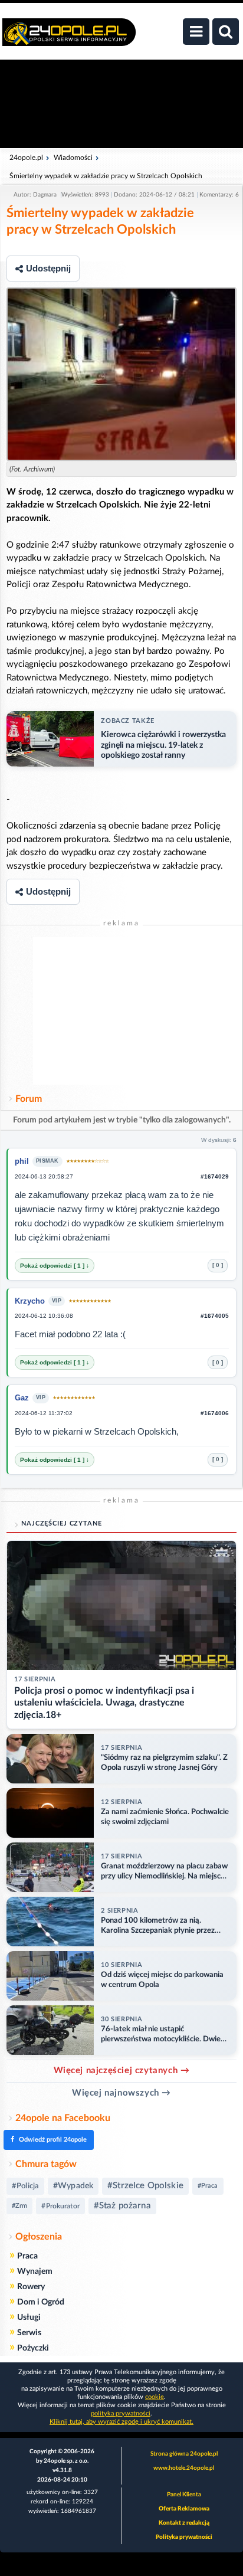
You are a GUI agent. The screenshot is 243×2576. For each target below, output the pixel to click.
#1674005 (215, 1316)
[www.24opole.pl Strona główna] (69, 38)
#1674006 (215, 1413)
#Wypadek (73, 2186)
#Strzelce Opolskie (145, 2186)
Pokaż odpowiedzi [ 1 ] (53, 1266)
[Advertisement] (121, 1011)
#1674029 (215, 1176)
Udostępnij (48, 268)
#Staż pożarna (122, 2206)
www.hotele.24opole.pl (184, 2468)
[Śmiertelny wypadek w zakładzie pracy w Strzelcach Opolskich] (121, 374)
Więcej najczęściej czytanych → (122, 2071)
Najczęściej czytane (62, 1523)
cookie (155, 2397)
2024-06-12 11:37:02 (44, 1413)
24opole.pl (26, 158)
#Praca (208, 2186)
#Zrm (19, 2206)
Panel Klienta (184, 2495)
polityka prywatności (121, 2413)
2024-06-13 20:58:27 (44, 1176)
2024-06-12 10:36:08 (44, 1316)
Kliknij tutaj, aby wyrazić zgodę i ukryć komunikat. (121, 2422)
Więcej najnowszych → (121, 2093)
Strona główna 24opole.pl (184, 2454)
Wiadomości (73, 158)
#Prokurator (60, 2206)
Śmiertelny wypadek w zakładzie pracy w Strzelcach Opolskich (106, 176)
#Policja (25, 2186)
